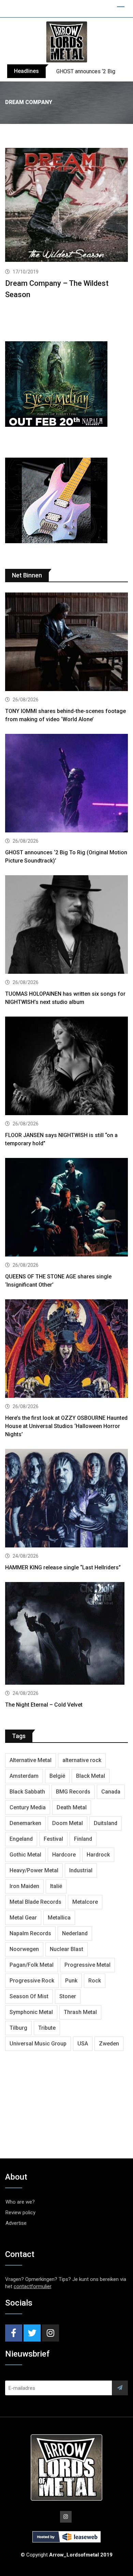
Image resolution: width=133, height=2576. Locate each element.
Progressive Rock (32, 1981)
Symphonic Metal (31, 2012)
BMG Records (73, 1792)
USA (83, 2044)
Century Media (28, 1807)
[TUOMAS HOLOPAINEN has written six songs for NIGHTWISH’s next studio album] (66, 925)
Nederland (75, 1933)
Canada (111, 1792)
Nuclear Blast (66, 1949)
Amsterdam (24, 1776)
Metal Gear (23, 1918)
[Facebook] (14, 2333)
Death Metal (72, 1807)
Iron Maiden (24, 1886)
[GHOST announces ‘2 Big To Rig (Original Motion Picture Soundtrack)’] (66, 784)
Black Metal (91, 1776)
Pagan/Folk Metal (32, 1965)
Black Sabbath (27, 1792)
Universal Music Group (38, 2044)
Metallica (59, 1918)
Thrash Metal (80, 2012)
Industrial (81, 1870)
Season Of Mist (29, 1996)
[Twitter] (32, 2333)
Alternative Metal (31, 1760)
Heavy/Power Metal (34, 1870)
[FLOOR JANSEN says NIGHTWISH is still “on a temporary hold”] (66, 1067)
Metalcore (85, 1902)
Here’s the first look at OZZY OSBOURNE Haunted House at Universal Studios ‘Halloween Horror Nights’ (66, 1426)
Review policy (20, 2212)
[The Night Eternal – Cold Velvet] (66, 1634)
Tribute (47, 2028)
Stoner (68, 1996)
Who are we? (20, 2202)
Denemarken (25, 1823)
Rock (95, 1981)
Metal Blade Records (35, 1902)
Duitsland (106, 1823)
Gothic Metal (25, 1855)
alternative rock (82, 1760)
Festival (53, 1839)
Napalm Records (30, 1933)
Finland (83, 1839)
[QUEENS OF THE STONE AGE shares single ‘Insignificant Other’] (66, 1208)
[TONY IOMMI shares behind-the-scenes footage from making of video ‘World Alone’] (66, 643)
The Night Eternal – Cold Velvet (44, 1705)
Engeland (21, 1839)
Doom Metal (68, 1823)
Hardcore (64, 1855)
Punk (71, 1981)
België (57, 1776)
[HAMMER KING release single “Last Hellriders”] (66, 1499)
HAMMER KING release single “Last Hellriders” (63, 1567)
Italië (56, 1886)
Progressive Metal (87, 1965)
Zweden (109, 2044)
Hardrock (98, 1855)
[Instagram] (50, 2333)
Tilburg (18, 2028)
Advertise (16, 2223)
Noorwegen (24, 1949)
